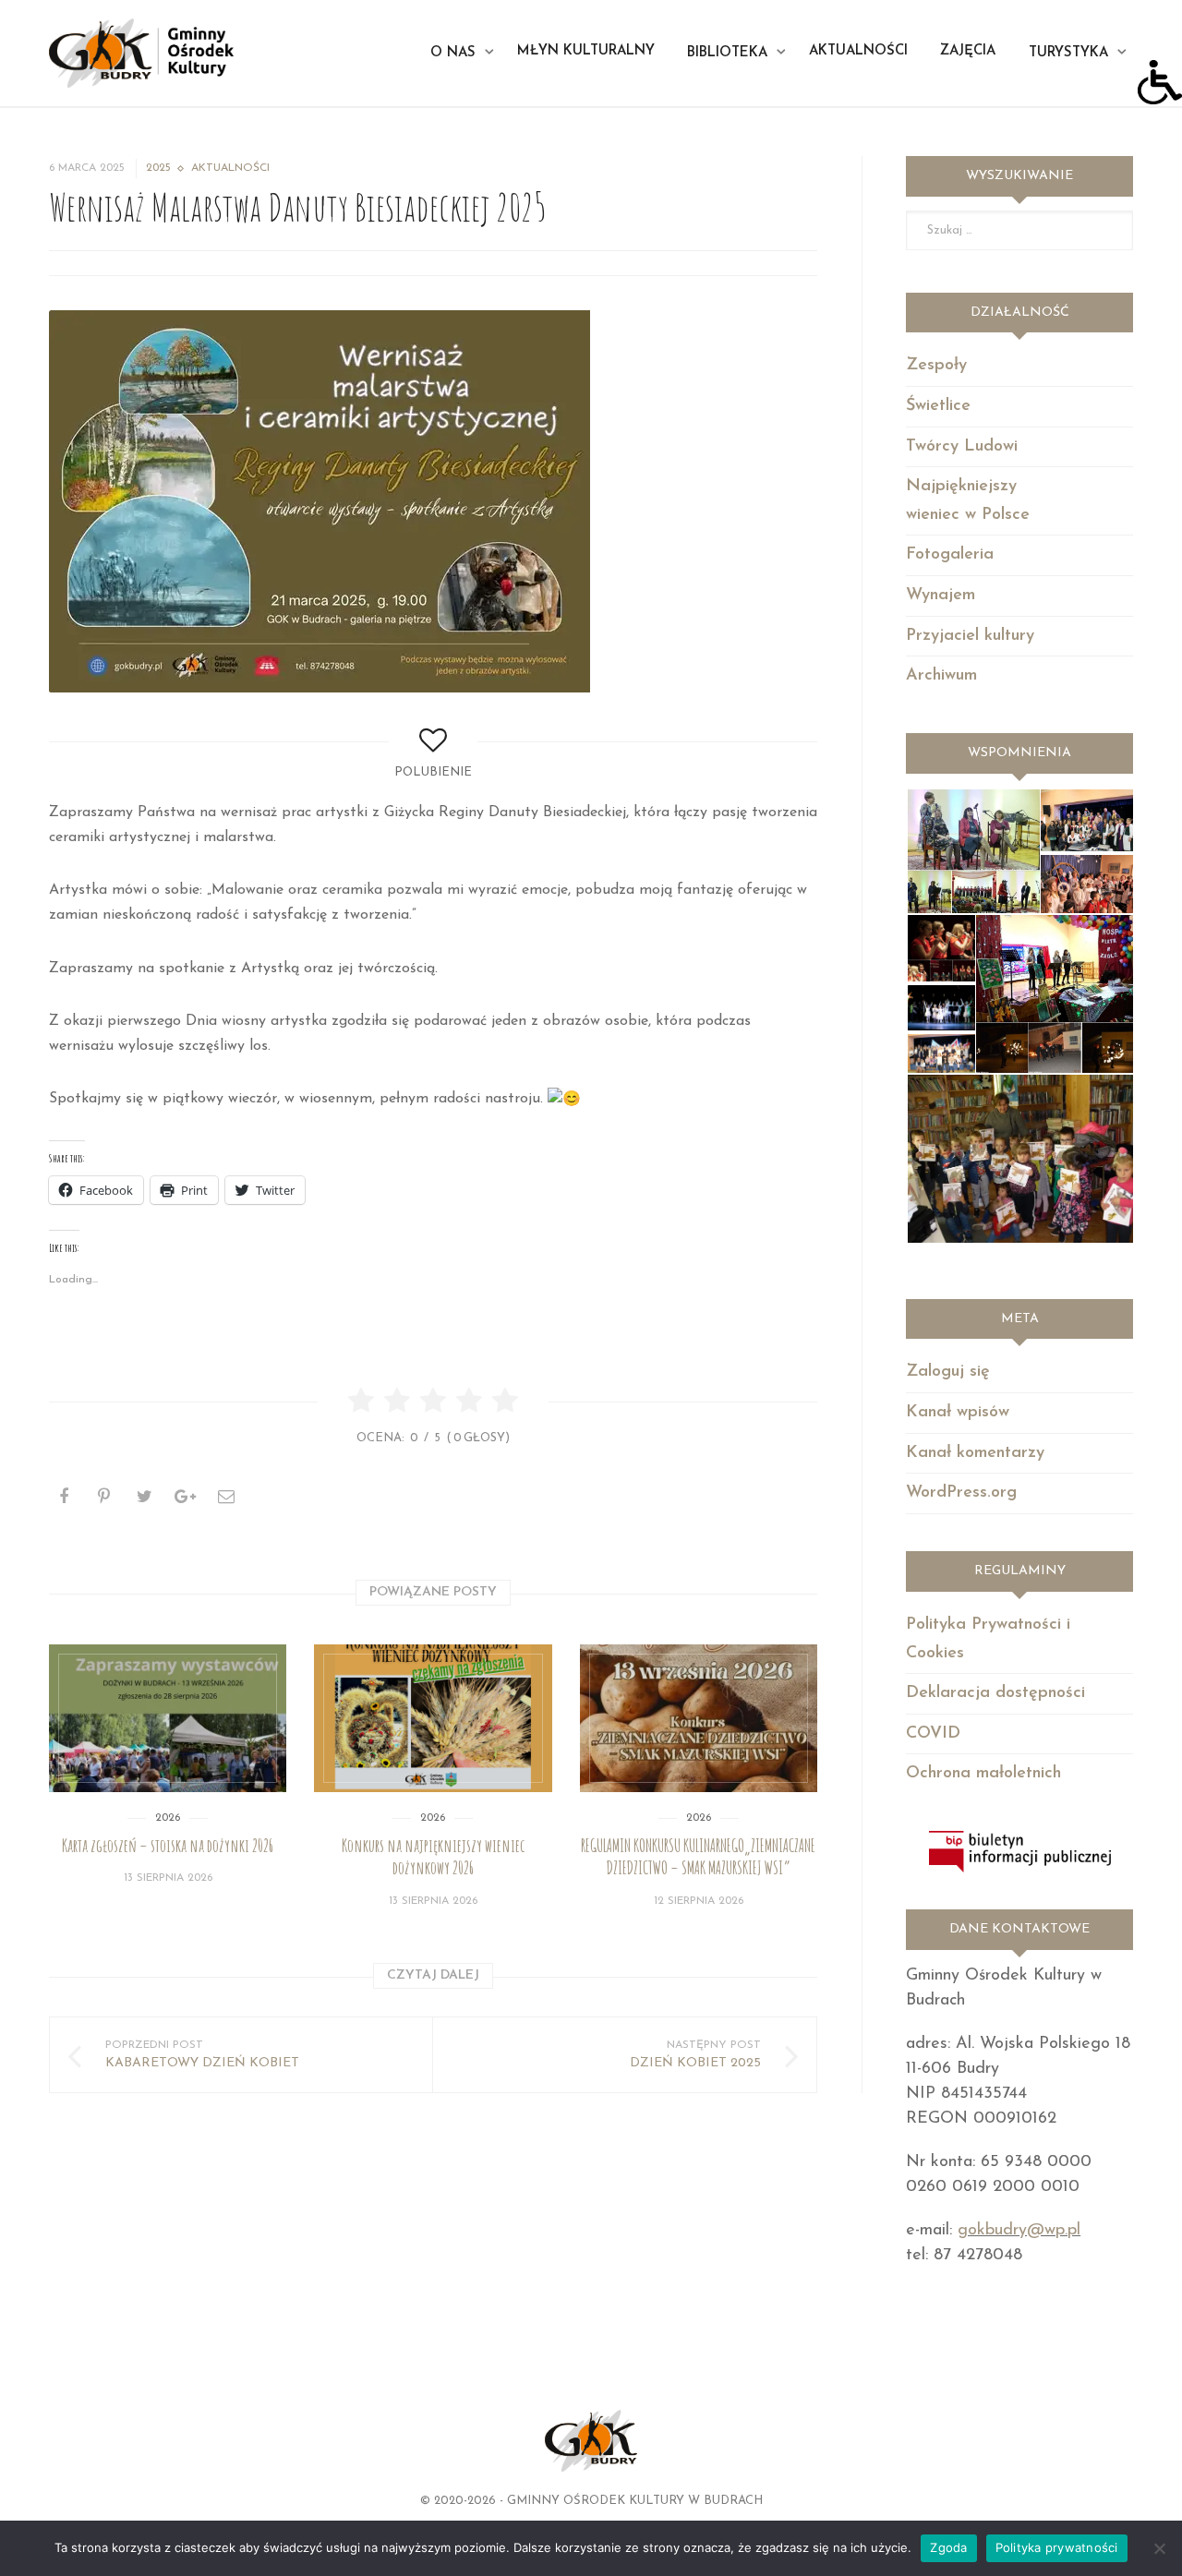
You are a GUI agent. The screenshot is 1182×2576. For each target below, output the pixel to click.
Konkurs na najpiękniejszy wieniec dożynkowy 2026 (433, 1857)
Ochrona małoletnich (983, 1774)
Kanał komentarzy (975, 1453)
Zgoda (948, 2547)
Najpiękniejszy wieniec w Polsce (968, 501)
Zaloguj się (948, 1372)
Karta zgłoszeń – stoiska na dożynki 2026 (168, 1846)
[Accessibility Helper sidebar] (1160, 82)
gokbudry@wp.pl (1019, 2231)
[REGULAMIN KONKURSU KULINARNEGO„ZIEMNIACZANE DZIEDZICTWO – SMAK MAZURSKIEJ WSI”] (699, 1718)
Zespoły (936, 366)
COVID (933, 1734)
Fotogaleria (950, 555)
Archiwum (941, 676)
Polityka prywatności (1057, 2547)
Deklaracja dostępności (995, 1693)
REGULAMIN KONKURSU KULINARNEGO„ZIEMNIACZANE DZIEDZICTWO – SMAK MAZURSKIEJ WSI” (698, 1857)
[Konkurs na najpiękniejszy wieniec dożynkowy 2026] (433, 1718)
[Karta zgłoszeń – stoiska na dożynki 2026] (168, 1718)
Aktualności (230, 168)
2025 (158, 168)
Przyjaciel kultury (970, 636)
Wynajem (941, 596)
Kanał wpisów (958, 1413)
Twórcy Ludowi (962, 447)
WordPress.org (961, 1493)
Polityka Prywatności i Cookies (988, 1639)
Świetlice (938, 406)
